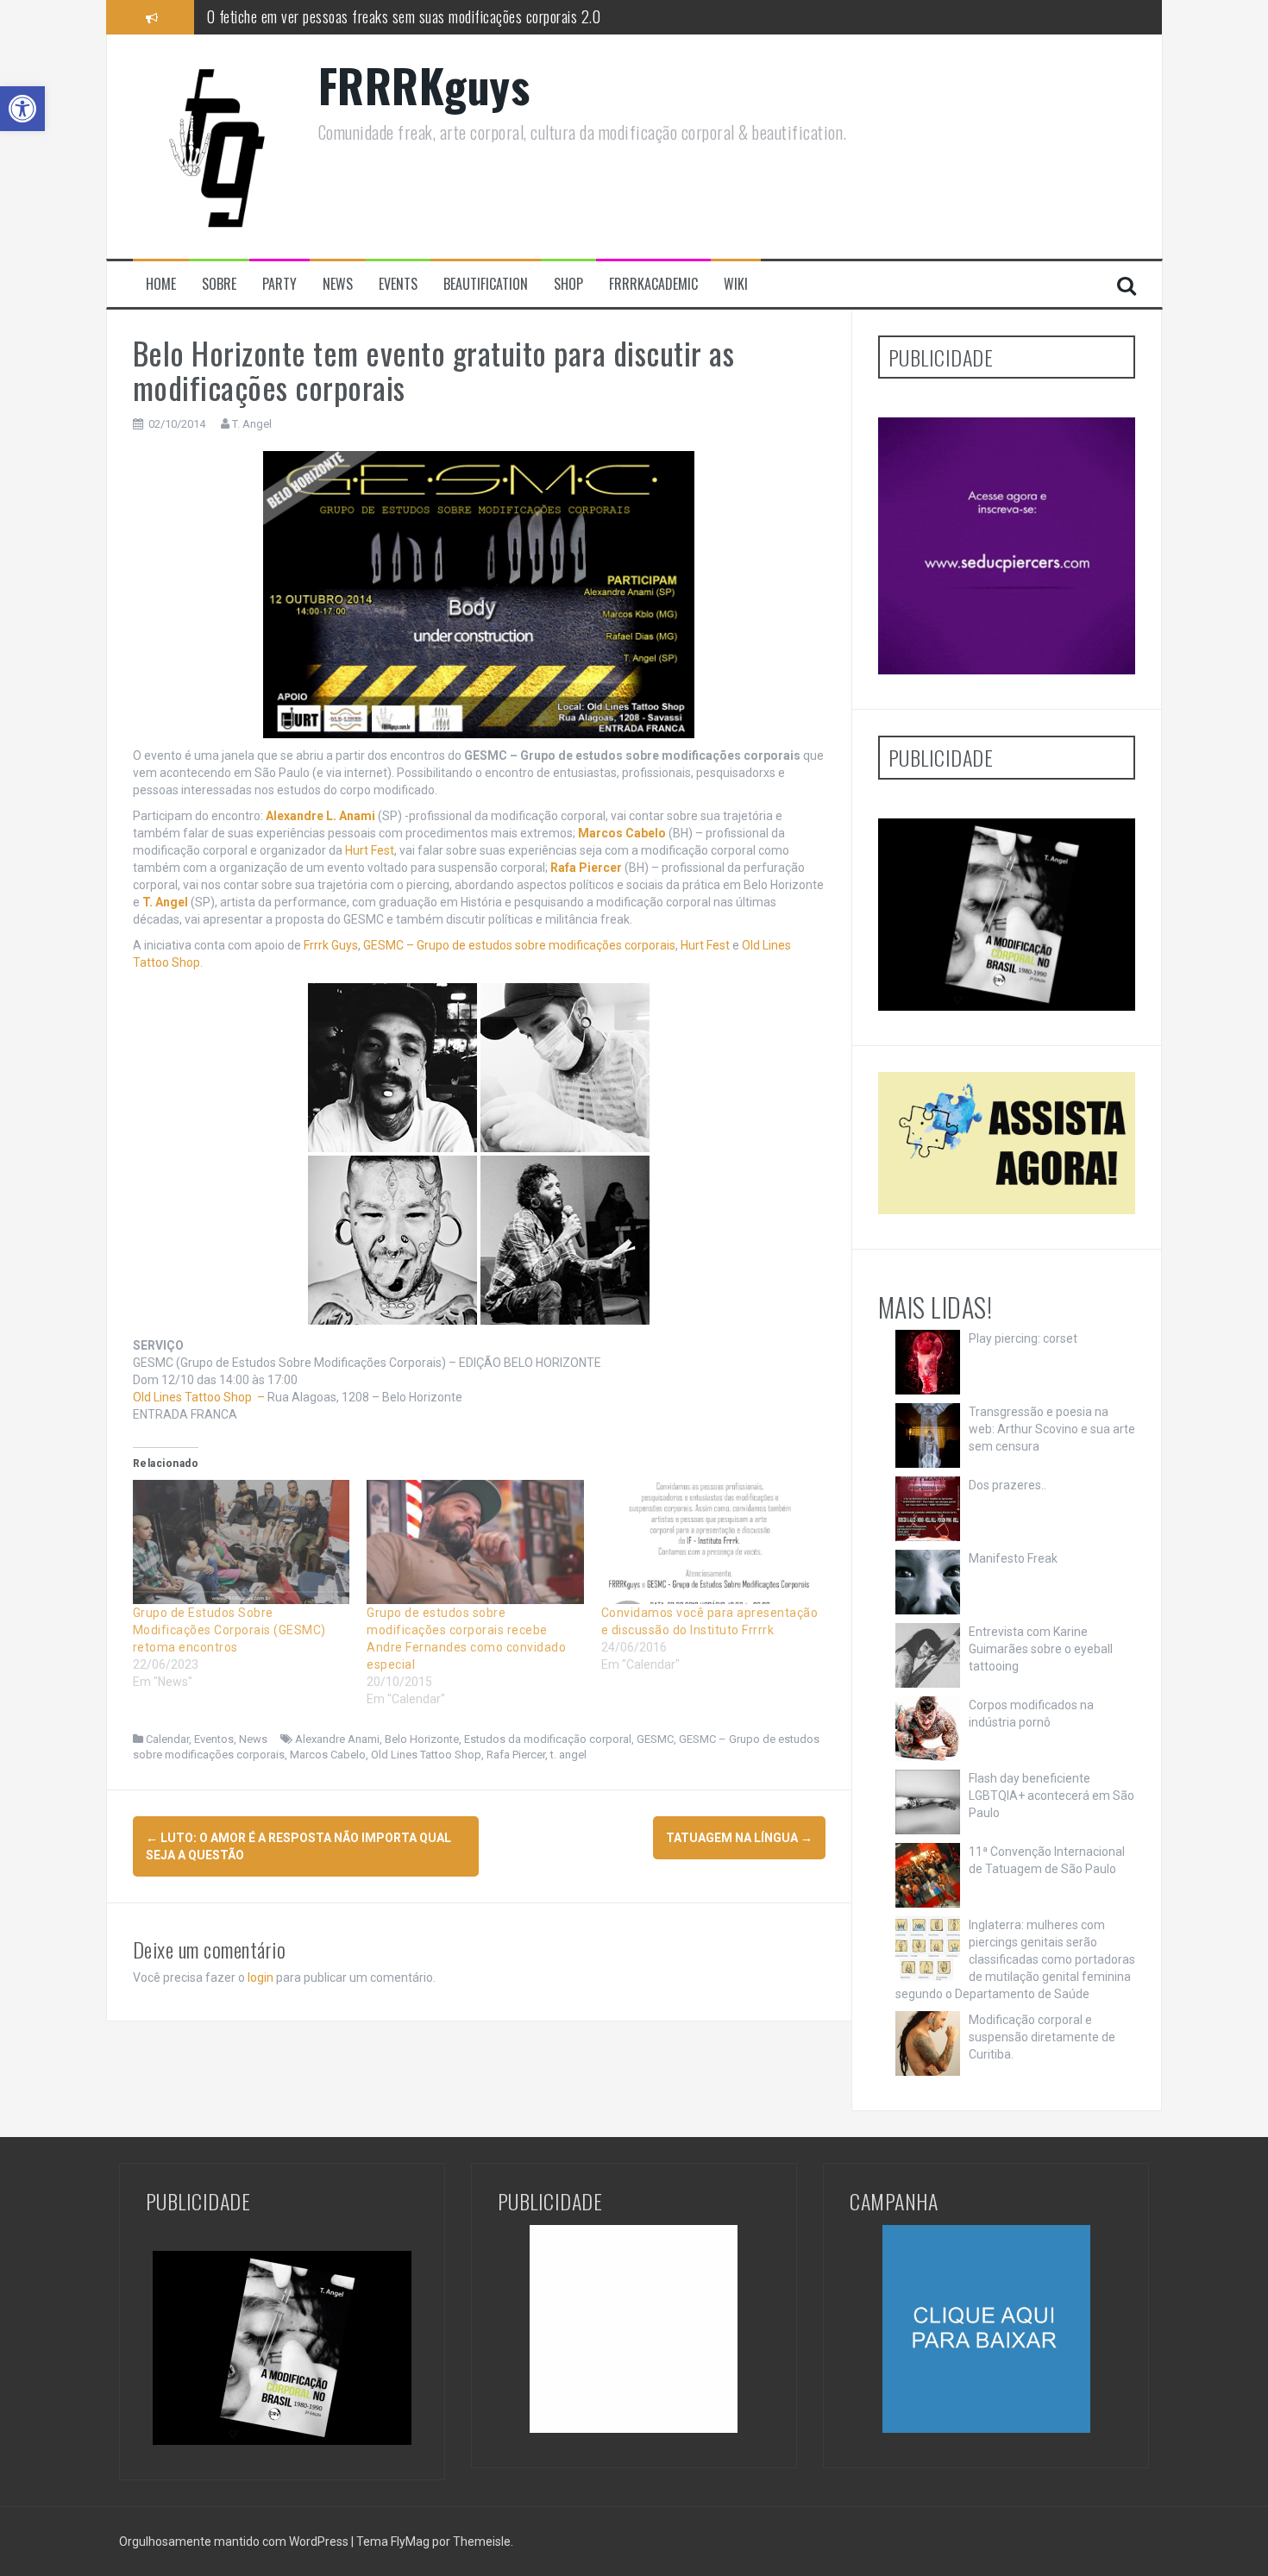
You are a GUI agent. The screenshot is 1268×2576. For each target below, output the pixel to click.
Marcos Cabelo (328, 1755)
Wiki (736, 284)
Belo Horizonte (422, 1739)
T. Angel (252, 424)
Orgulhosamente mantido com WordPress (235, 2542)
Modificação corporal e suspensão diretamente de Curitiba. (1042, 2037)
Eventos (214, 1739)
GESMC (655, 1739)
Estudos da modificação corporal (548, 1739)
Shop (568, 284)
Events (398, 284)
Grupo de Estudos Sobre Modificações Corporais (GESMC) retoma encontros (229, 1630)
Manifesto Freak (1013, 1558)
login (261, 1977)
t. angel (568, 1755)
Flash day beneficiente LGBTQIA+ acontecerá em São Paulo (1051, 1796)
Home (161, 284)
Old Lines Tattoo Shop (426, 1755)
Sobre (219, 284)
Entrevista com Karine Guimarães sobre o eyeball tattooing (1041, 1649)
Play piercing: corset (1023, 1338)
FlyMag (410, 2542)
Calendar (167, 1739)
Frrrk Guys (331, 945)
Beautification (486, 284)
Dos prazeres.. (1007, 1485)
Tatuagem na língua (739, 1838)
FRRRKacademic (653, 284)
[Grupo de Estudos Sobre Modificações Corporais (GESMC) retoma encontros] (242, 1542)
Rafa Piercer (516, 1755)
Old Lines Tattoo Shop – (200, 1397)
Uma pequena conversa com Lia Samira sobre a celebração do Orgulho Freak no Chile (443, 25)
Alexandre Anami (337, 1739)
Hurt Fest (370, 850)
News (338, 284)
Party (279, 284)
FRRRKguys (424, 85)
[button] (22, 109)
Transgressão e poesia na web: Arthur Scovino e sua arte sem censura (1052, 1429)
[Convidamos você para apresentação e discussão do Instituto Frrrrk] (710, 1542)
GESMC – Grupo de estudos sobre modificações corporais (519, 945)
